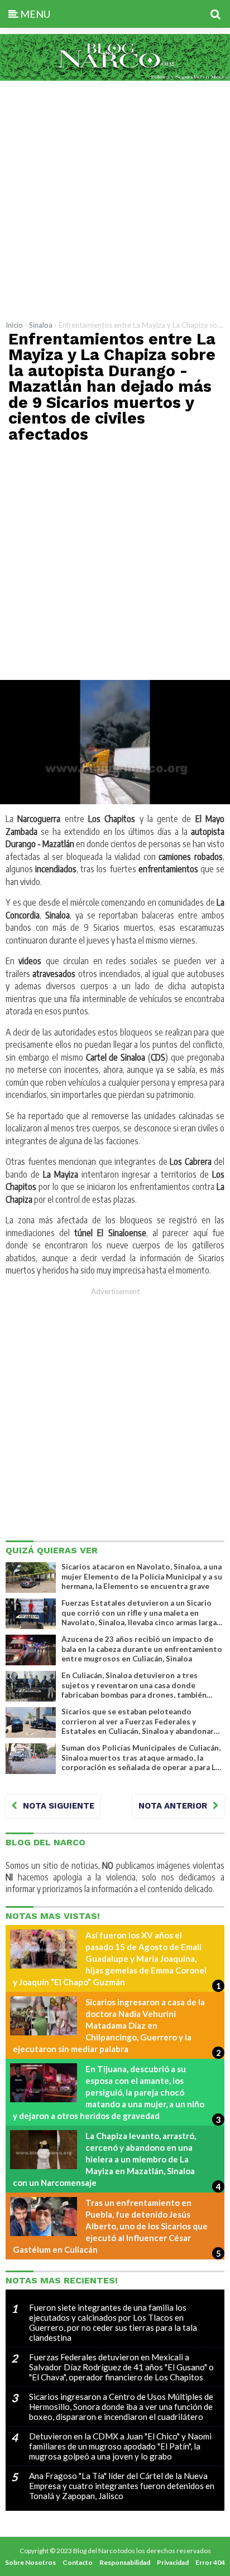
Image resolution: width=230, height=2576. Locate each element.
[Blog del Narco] (115, 77)
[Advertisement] (115, 198)
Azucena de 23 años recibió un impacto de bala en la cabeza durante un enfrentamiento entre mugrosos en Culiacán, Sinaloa (142, 1649)
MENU (34, 14)
